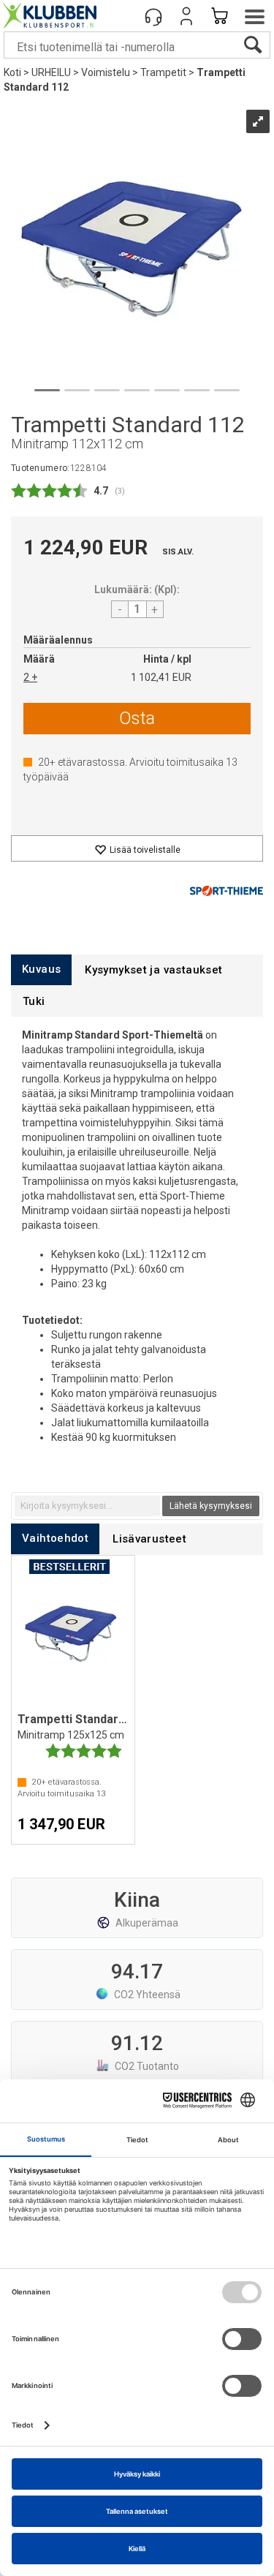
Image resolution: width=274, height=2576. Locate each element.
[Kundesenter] (153, 16)
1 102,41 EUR (161, 677)
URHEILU (51, 72)
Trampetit (163, 72)
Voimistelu (106, 72)
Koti (12, 72)
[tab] (41, 969)
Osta (137, 718)
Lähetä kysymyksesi (211, 1506)
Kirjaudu (186, 16)
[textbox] (87, 1506)
